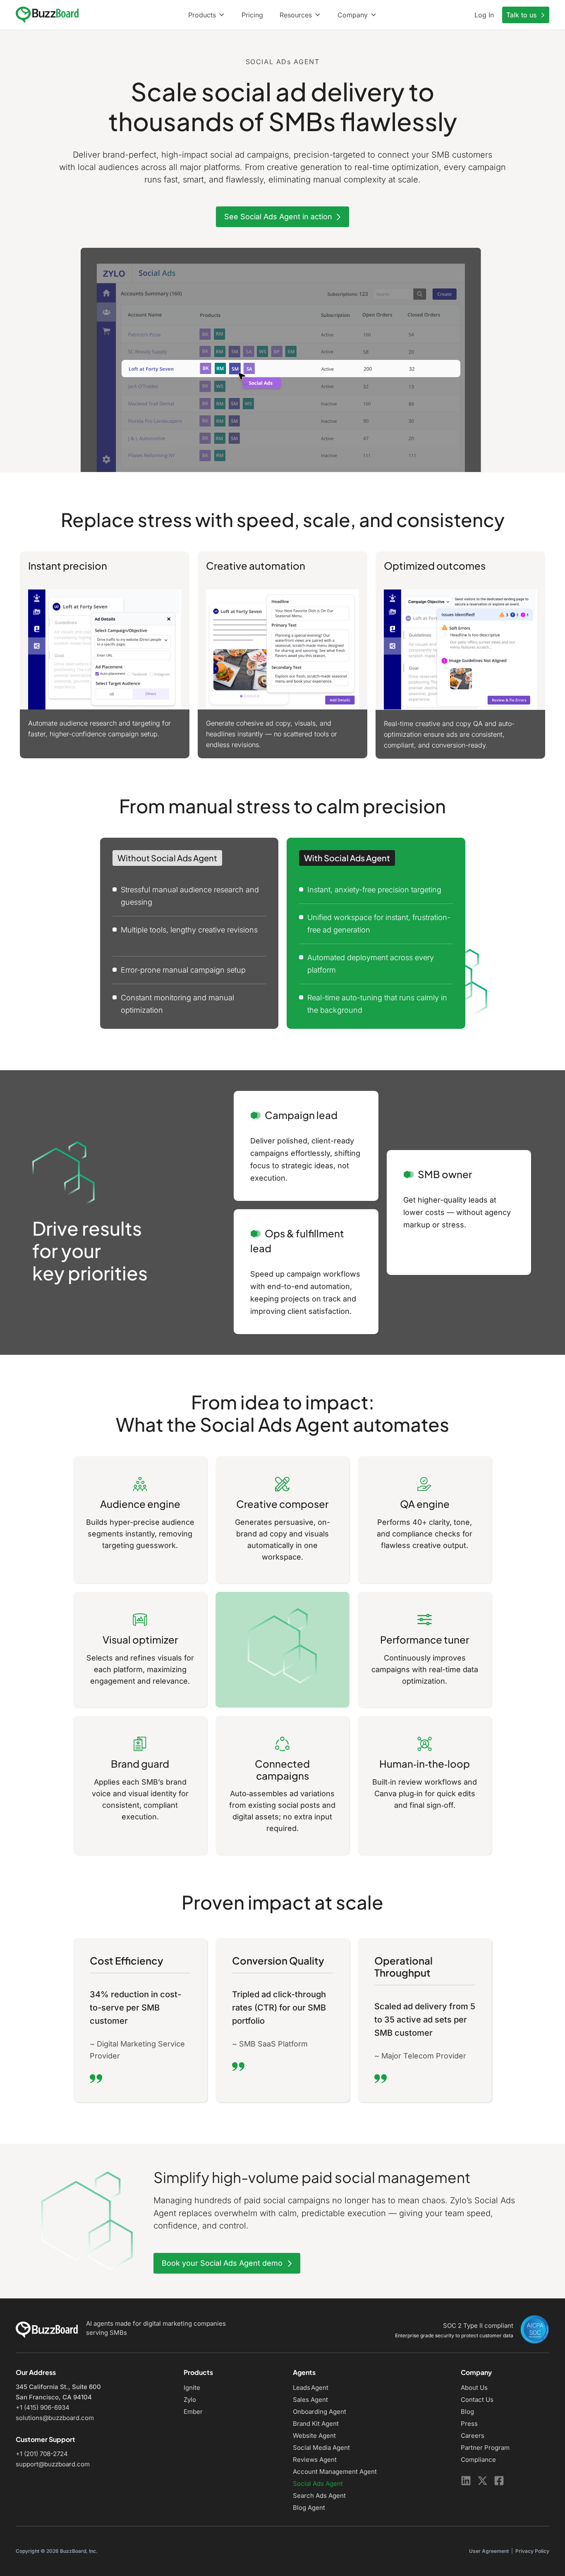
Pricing (252, 15)
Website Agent (314, 2436)
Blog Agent (309, 2508)
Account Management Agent (335, 2472)
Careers (473, 2436)
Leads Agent (311, 2388)
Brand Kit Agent (316, 2424)
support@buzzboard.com (53, 2464)
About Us (474, 2388)
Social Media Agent (321, 2448)
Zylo (190, 2400)
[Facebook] (499, 2481)
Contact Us (477, 2400)
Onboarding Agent (320, 2412)
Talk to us (522, 15)
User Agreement (489, 2551)
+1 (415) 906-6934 (43, 2407)
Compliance (478, 2460)
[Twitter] (482, 2481)
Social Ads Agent (318, 2484)
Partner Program (485, 2448)
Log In (484, 15)
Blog (467, 2412)
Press (469, 2424)
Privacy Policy (532, 2551)
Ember (193, 2412)
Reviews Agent (315, 2460)
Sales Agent (310, 2400)
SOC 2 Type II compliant (478, 2326)
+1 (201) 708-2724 (42, 2454)
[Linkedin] (466, 2481)
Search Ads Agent (319, 2496)
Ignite (192, 2388)
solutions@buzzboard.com (55, 2418)
